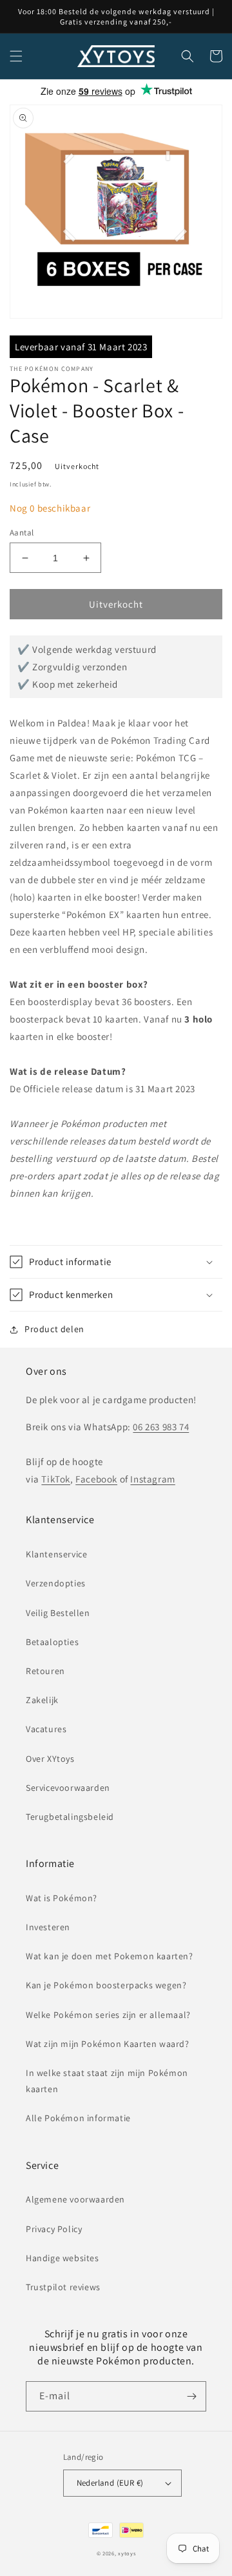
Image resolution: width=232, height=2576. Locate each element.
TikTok (56, 1479)
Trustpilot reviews (63, 2287)
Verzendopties (56, 1583)
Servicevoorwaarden (68, 1788)
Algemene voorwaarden (75, 2199)
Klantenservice (56, 1554)
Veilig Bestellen (58, 1613)
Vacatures (46, 1729)
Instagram (152, 1479)
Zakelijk (42, 1700)
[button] (16, 56)
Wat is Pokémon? (62, 1898)
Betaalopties (52, 1642)
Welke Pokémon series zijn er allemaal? (108, 2015)
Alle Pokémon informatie (78, 2118)
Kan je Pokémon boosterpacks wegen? (106, 1985)
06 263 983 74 (161, 1427)
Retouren (45, 1671)
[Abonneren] (191, 2396)
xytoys (127, 2553)
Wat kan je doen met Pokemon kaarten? (110, 1956)
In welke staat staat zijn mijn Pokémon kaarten (107, 2081)
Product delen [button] (54, 1329)
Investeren (48, 1927)
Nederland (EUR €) (110, 2483)
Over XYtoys (50, 1759)
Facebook (96, 1479)
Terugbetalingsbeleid (70, 1817)
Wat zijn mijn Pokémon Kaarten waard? (108, 2044)
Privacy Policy (54, 2229)
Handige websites (63, 2258)
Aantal (22, 533)
